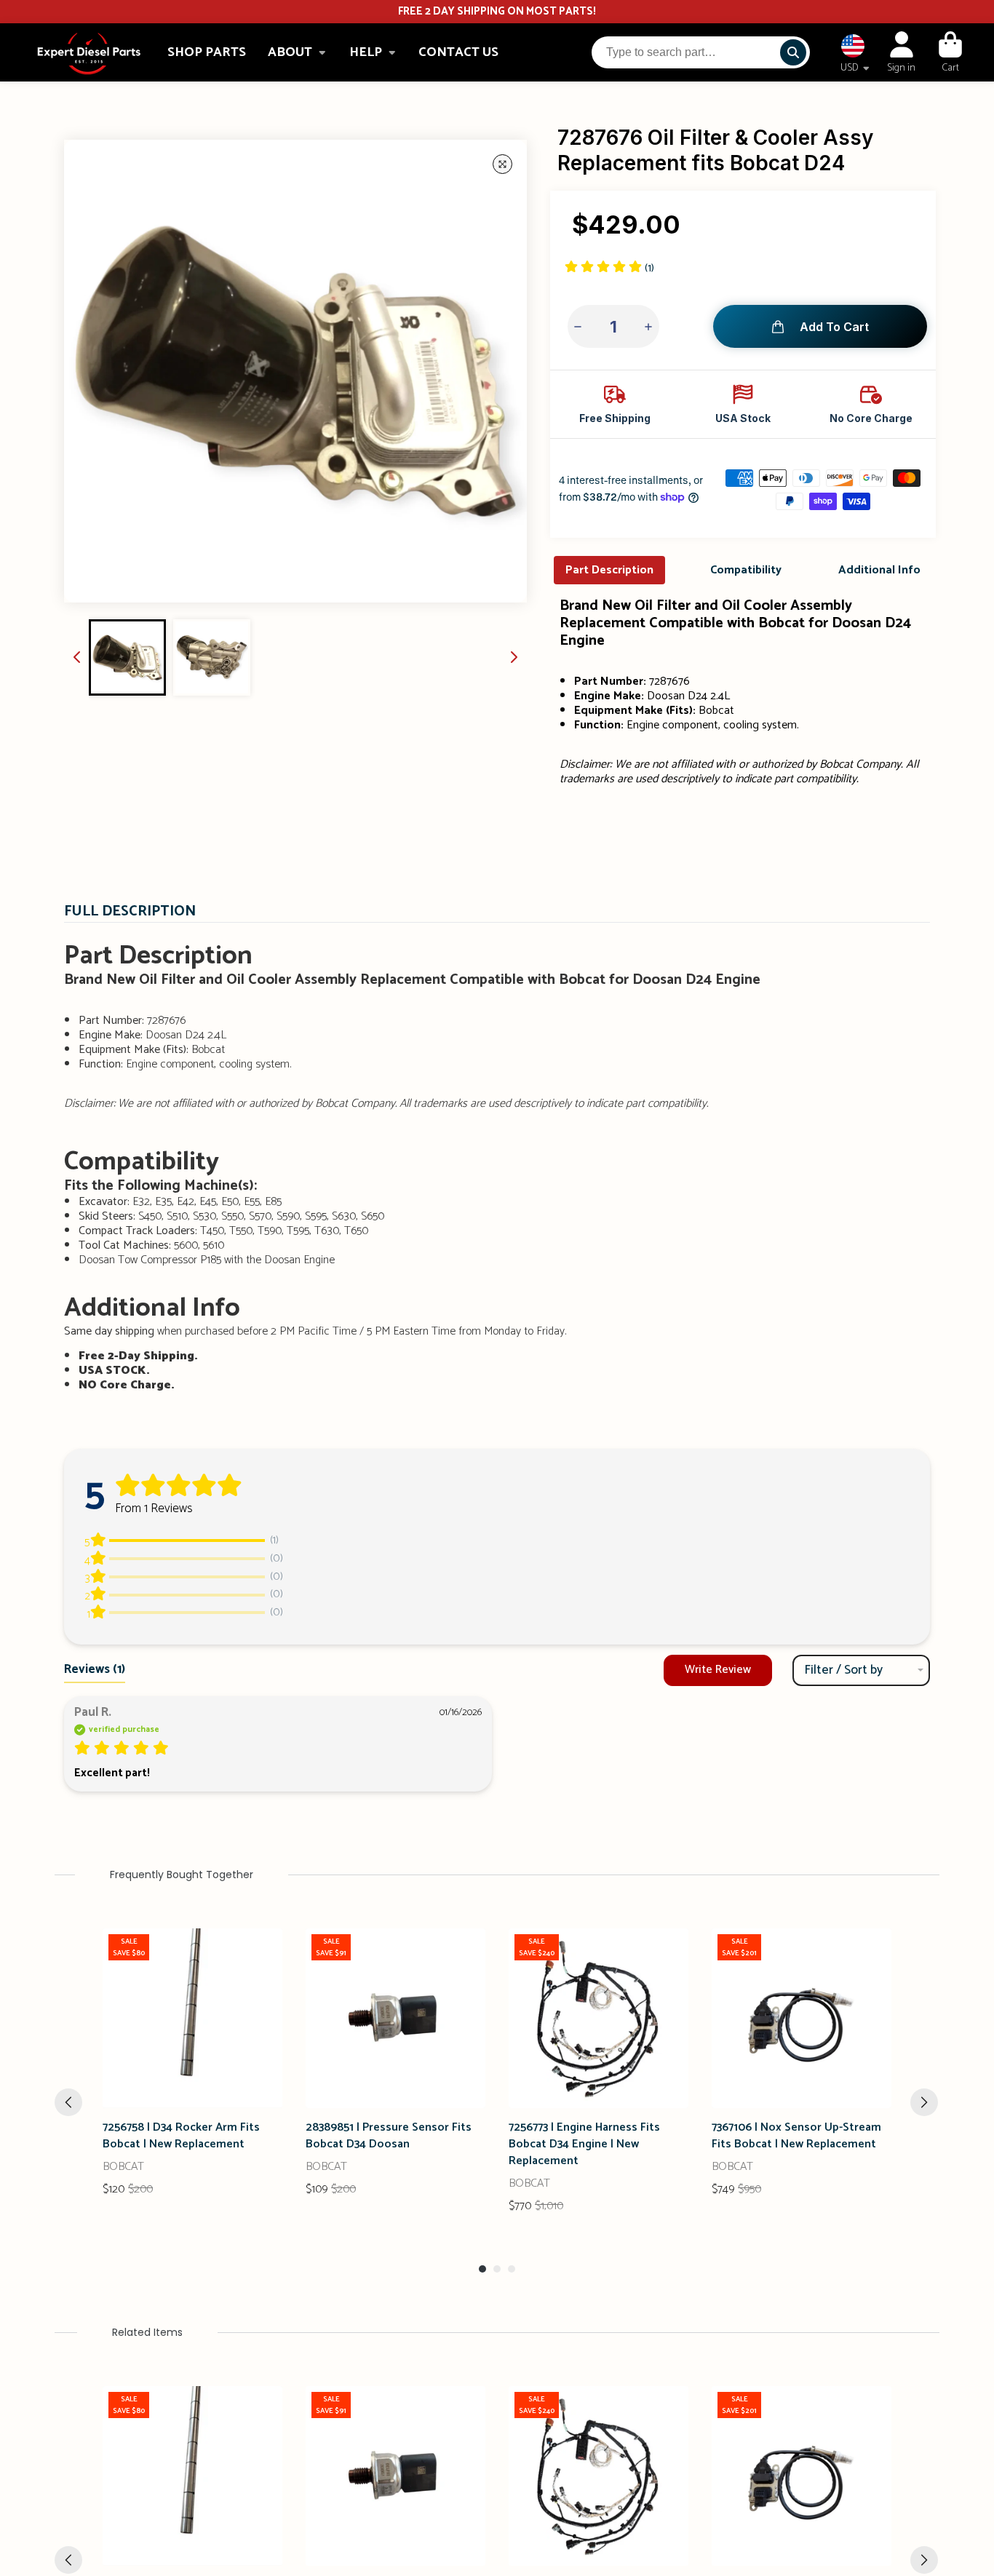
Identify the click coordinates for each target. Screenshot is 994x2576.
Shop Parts (207, 52)
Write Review (718, 1670)
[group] (127, 658)
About (290, 52)
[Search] (793, 52)
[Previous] (68, 2102)
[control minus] (580, 326)
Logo (89, 53)
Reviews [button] (95, 1669)
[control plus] (647, 326)
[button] (609, 268)
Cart (950, 52)
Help (366, 52)
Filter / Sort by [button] (843, 1670)
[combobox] (701, 52)
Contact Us (458, 52)
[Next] (924, 2102)
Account (901, 52)
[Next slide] (514, 657)
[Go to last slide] (77, 657)
